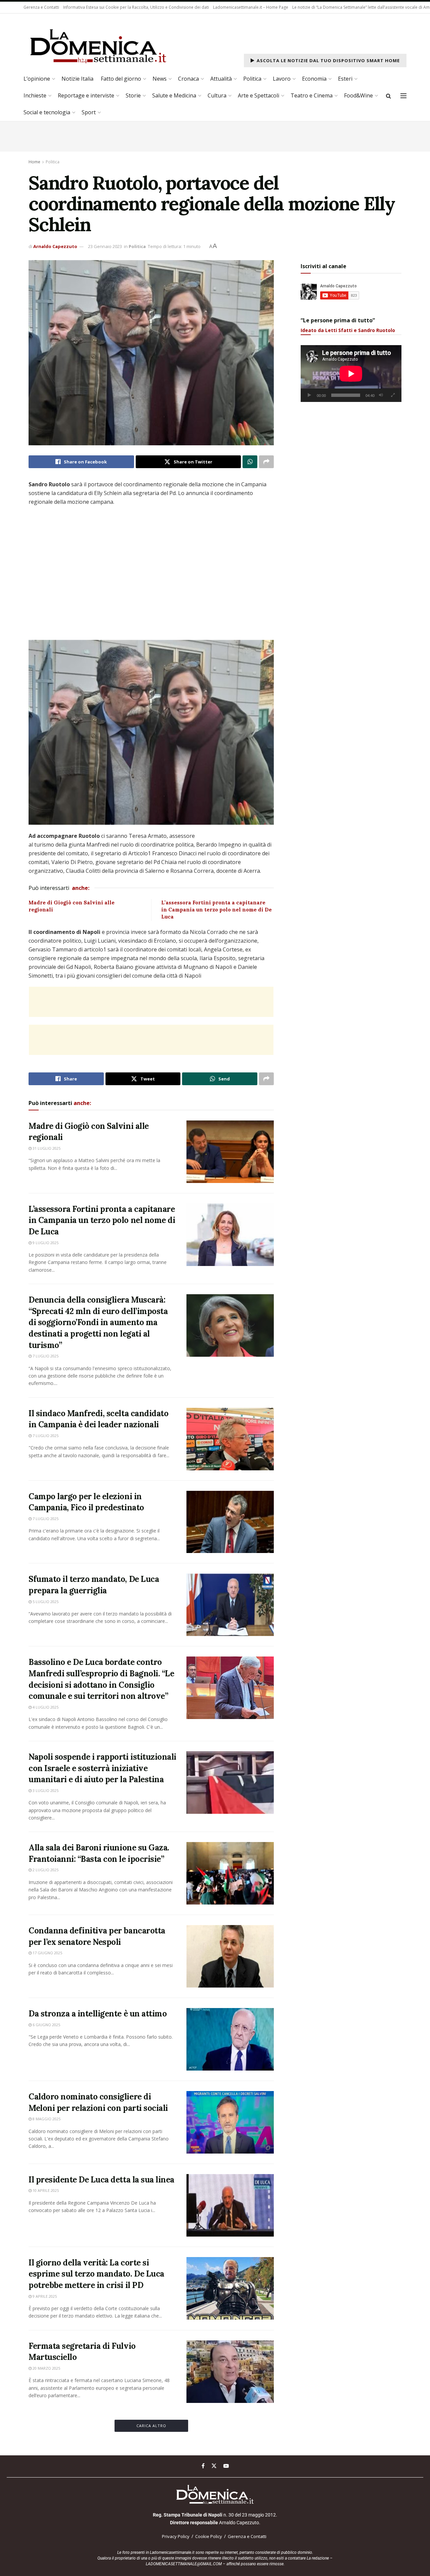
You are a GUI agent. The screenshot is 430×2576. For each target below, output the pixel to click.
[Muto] (381, 395)
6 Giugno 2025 (46, 2025)
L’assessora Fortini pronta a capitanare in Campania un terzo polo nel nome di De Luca (217, 910)
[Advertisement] (151, 1002)
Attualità (221, 79)
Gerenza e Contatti (41, 7)
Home (34, 162)
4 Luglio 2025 (45, 1707)
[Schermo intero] (393, 395)
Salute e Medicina (174, 95)
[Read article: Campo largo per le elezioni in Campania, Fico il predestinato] (230, 1522)
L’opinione (37, 79)
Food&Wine (358, 95)
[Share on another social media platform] (266, 462)
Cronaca (188, 79)
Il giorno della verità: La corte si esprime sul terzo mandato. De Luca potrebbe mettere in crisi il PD (96, 2274)
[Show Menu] (403, 96)
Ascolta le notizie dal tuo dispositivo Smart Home (328, 60)
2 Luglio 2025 (45, 1870)
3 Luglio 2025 (45, 1790)
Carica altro (151, 2426)
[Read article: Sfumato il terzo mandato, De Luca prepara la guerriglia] (230, 1605)
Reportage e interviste (86, 95)
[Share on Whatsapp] (250, 462)
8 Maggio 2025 (46, 2119)
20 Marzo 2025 (46, 2368)
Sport (89, 112)
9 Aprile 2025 (44, 2296)
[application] (351, 374)
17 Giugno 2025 (47, 1953)
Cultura (217, 95)
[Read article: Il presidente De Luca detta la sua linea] (230, 2205)
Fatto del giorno (121, 79)
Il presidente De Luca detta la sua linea (101, 2180)
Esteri (345, 79)
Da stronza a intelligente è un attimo (98, 2014)
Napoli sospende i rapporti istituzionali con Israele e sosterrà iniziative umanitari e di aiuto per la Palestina (102, 1768)
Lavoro (282, 79)
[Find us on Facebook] (203, 2466)
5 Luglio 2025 (45, 1602)
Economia (314, 79)
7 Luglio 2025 (45, 1356)
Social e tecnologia (47, 112)
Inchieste (35, 95)
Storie (133, 95)
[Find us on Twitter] (214, 2466)
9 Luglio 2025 (45, 1243)
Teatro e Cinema (312, 95)
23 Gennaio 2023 (105, 246)
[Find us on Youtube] (226, 2466)
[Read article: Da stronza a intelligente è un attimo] (230, 2039)
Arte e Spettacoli (259, 95)
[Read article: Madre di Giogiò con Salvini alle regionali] (230, 1152)
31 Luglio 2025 (46, 1148)
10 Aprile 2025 (45, 2190)
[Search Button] (389, 96)
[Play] (309, 395)
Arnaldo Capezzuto (55, 246)
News (160, 79)
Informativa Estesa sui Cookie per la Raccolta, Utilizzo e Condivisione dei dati (136, 7)
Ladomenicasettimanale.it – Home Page (251, 7)
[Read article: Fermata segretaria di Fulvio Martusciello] (230, 2372)
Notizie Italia (77, 79)
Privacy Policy (176, 2536)
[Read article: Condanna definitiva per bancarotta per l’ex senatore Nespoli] (230, 1956)
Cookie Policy (209, 2536)
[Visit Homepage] (98, 45)
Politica (252, 79)
